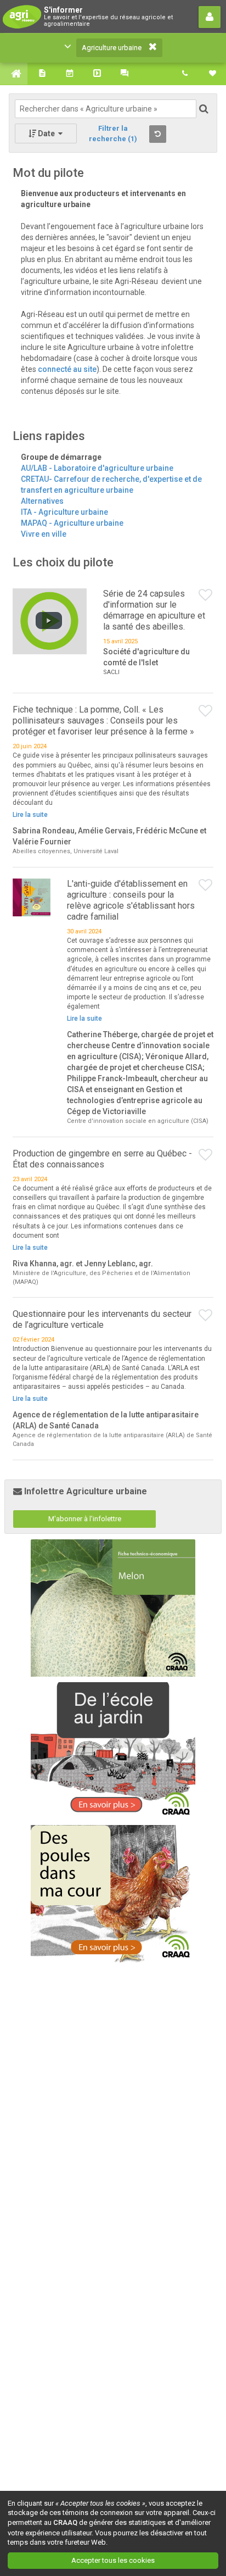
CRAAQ (65, 2522)
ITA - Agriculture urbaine (64, 512)
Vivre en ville (44, 534)
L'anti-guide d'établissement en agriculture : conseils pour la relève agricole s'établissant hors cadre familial (131, 900)
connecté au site (67, 369)
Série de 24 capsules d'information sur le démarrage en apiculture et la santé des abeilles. (154, 610)
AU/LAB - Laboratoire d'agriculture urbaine (97, 468)
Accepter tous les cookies (113, 2560)
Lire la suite (30, 815)
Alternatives (42, 501)
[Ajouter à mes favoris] (206, 596)
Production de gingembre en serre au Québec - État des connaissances (102, 1159)
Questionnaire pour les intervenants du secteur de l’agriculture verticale (102, 1319)
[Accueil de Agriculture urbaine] (14, 74)
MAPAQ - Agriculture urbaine (72, 523)
